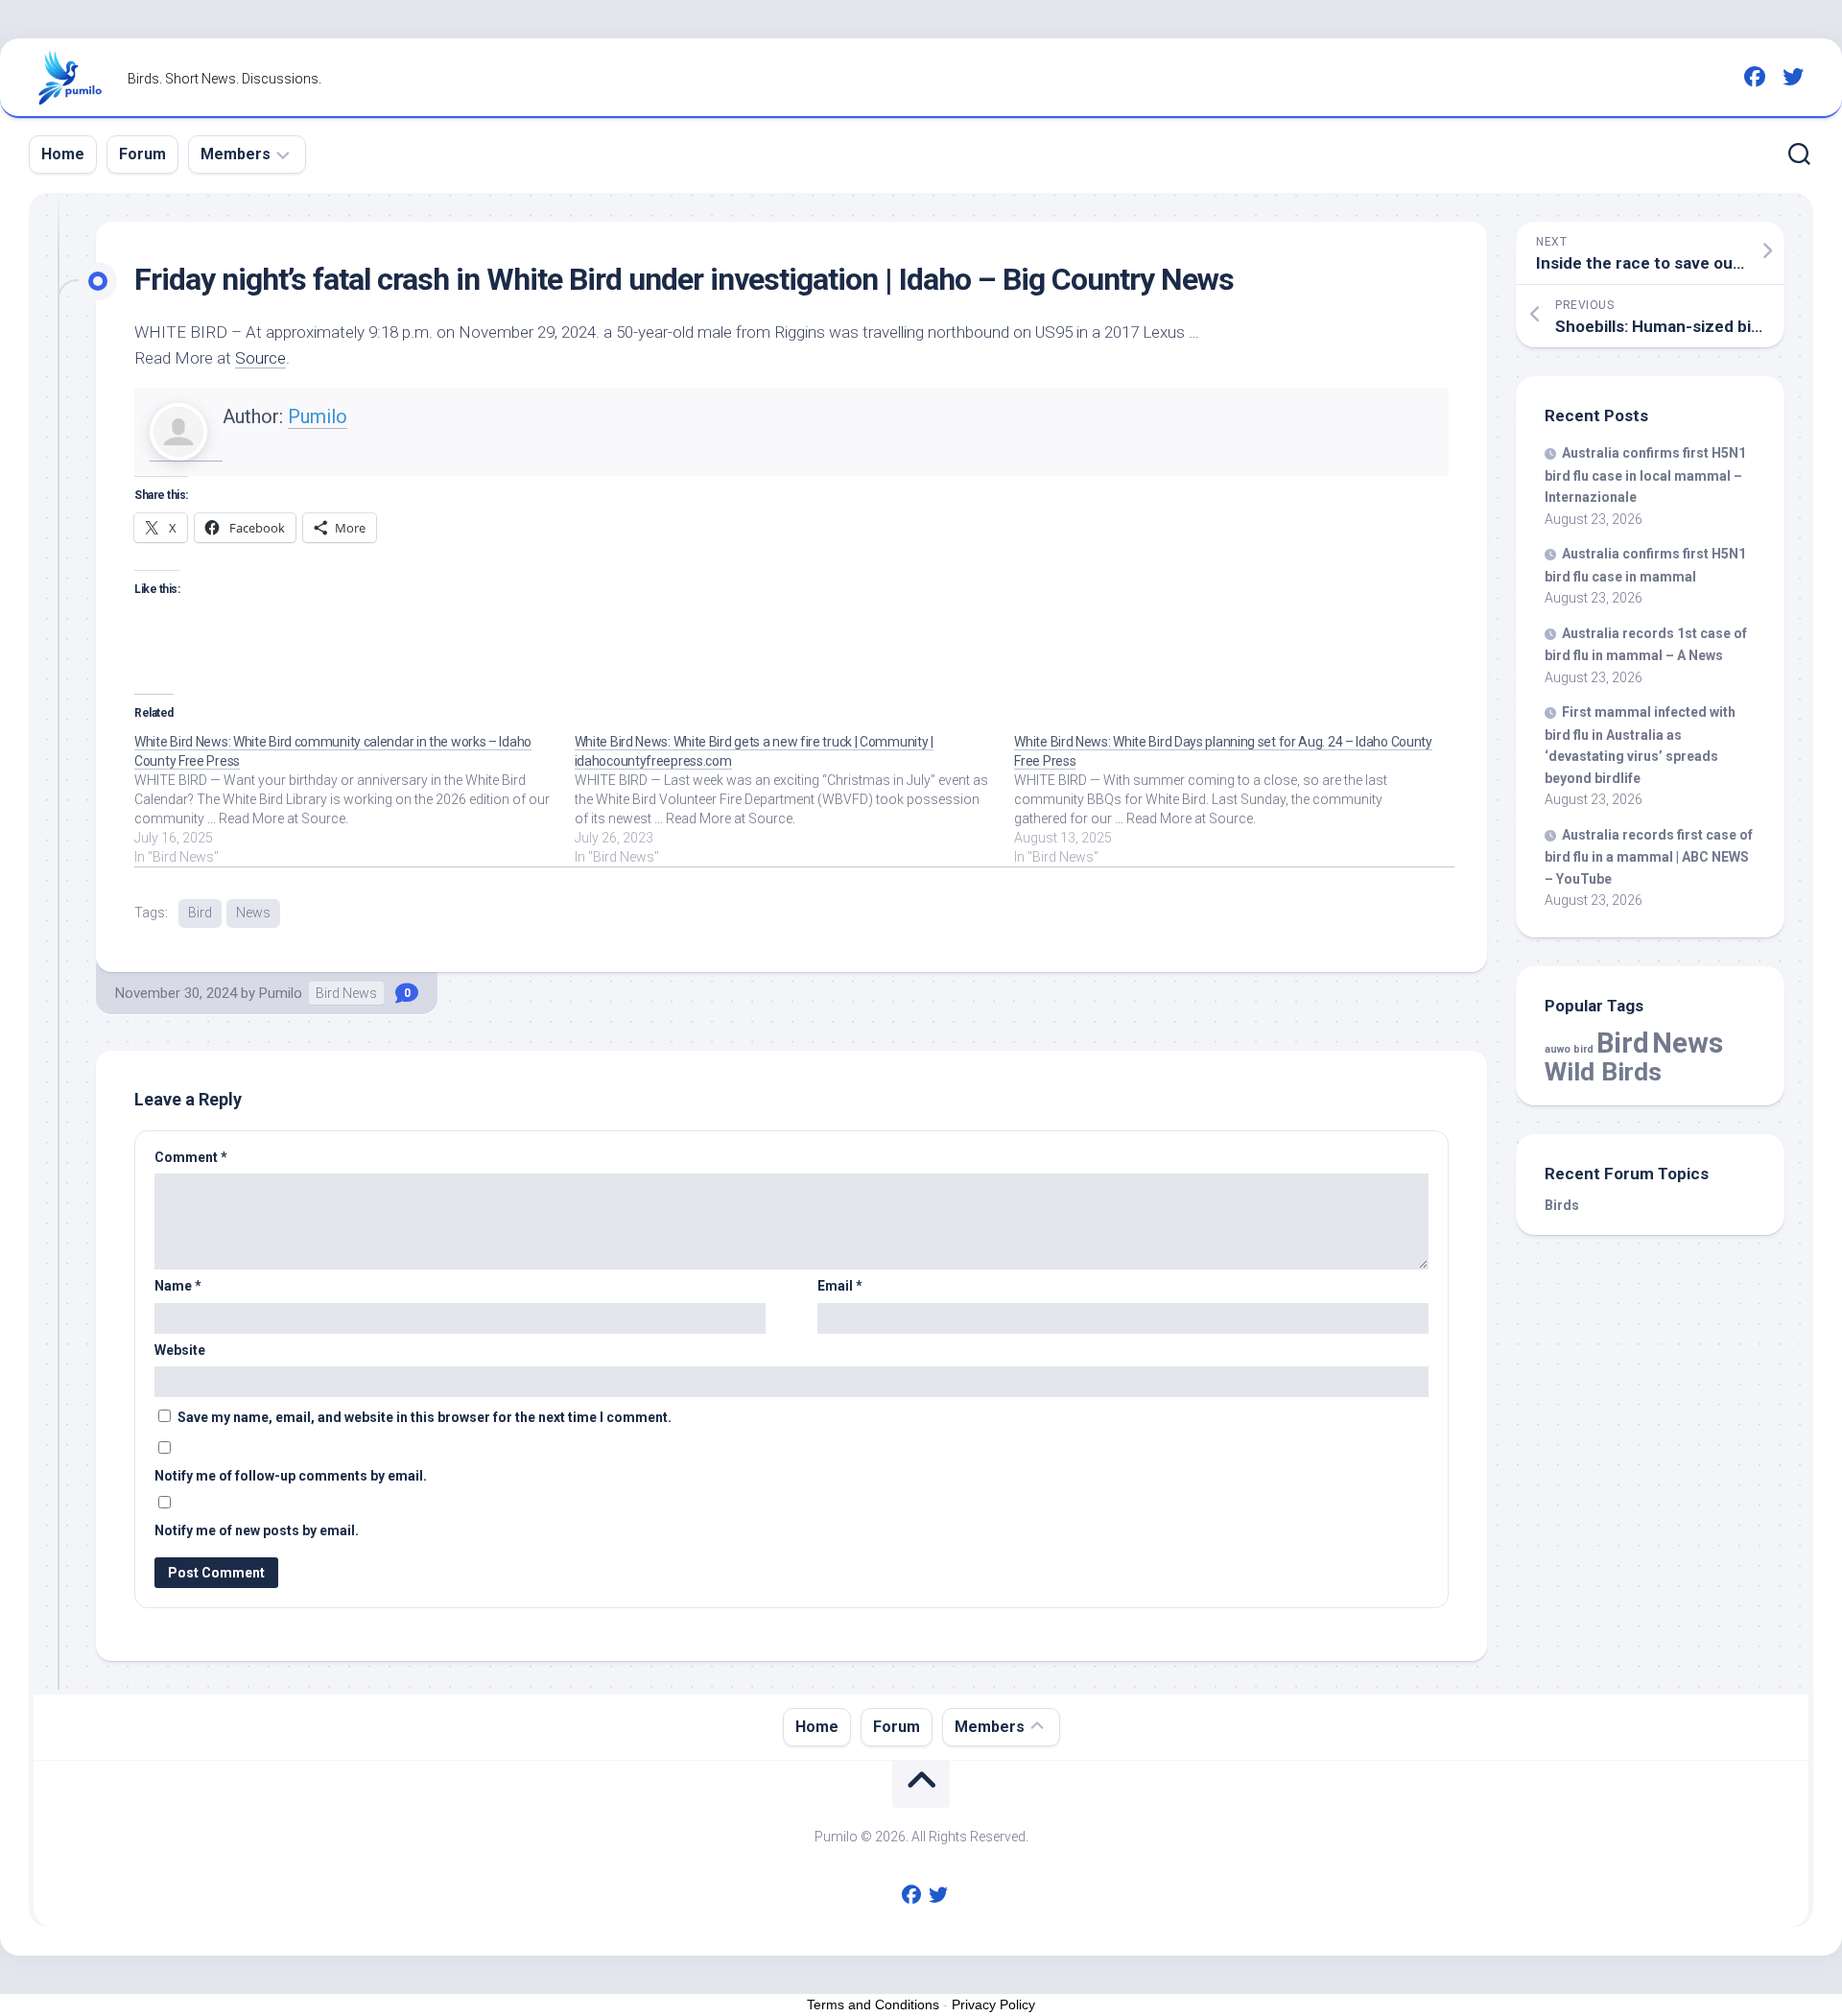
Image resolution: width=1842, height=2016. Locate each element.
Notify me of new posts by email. (257, 1530)
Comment (191, 1157)
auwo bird (1569, 1049)
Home (63, 154)
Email (840, 1286)
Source (260, 358)
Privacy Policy (993, 2004)
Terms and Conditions (873, 2004)
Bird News (346, 993)
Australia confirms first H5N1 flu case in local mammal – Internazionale (1645, 475)
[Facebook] (1755, 77)
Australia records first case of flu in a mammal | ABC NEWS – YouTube (1649, 857)
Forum (142, 154)
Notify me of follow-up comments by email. (291, 1476)
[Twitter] (1793, 77)
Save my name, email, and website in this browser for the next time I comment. (425, 1417)
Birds (1562, 1205)
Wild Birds (1603, 1071)
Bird (200, 913)
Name (178, 1286)
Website (180, 1350)
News (253, 913)
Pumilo (318, 416)
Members (236, 154)
